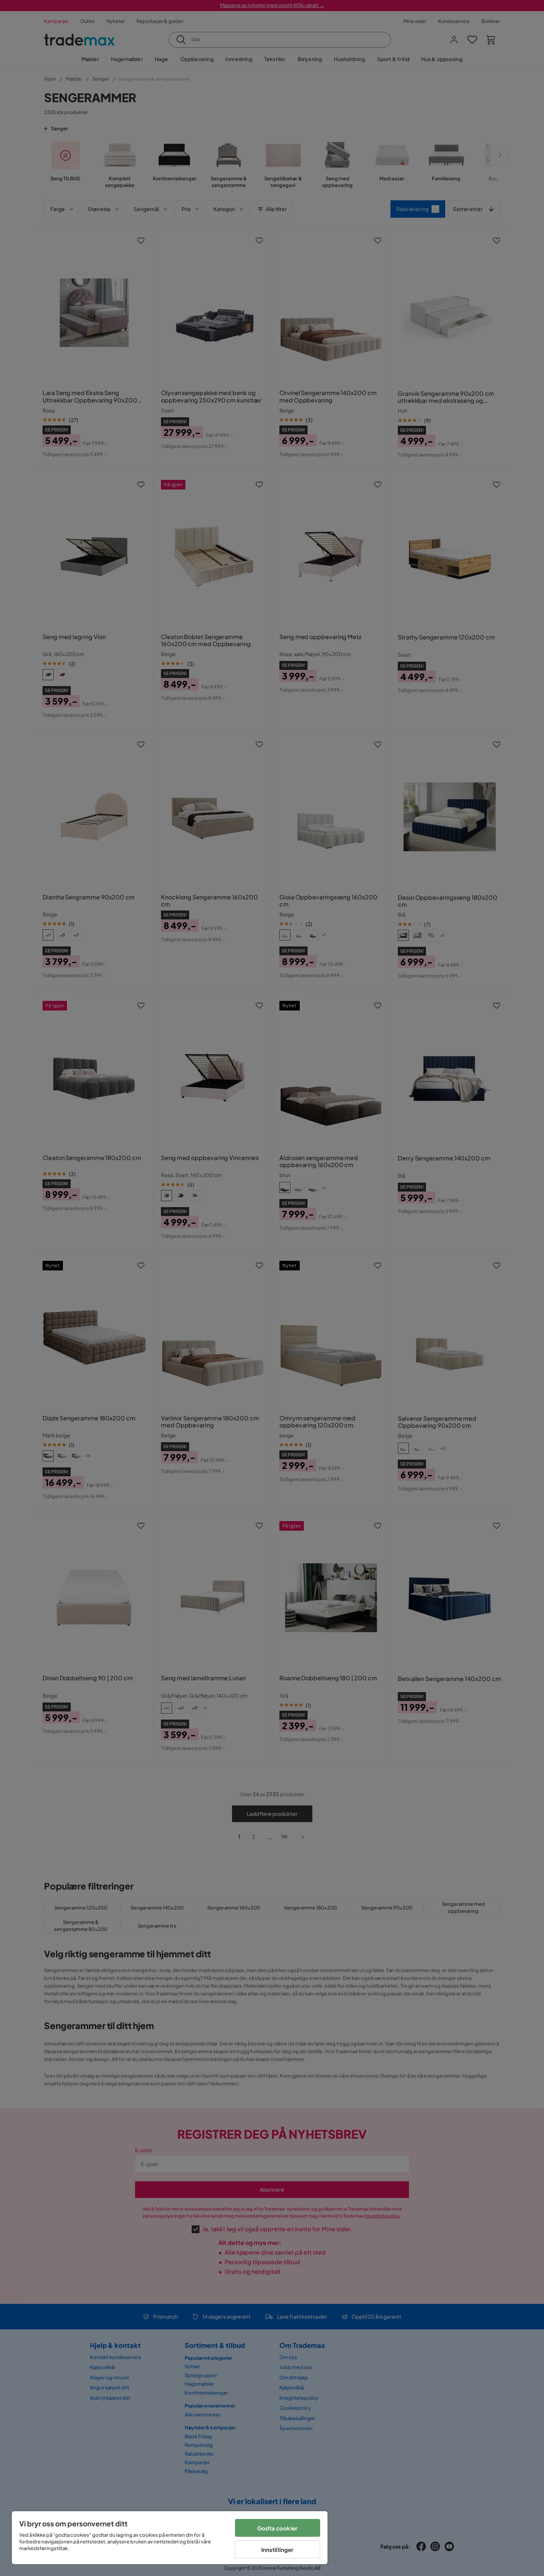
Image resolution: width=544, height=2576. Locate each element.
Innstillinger (278, 2550)
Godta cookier (277, 2528)
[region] (170, 2538)
